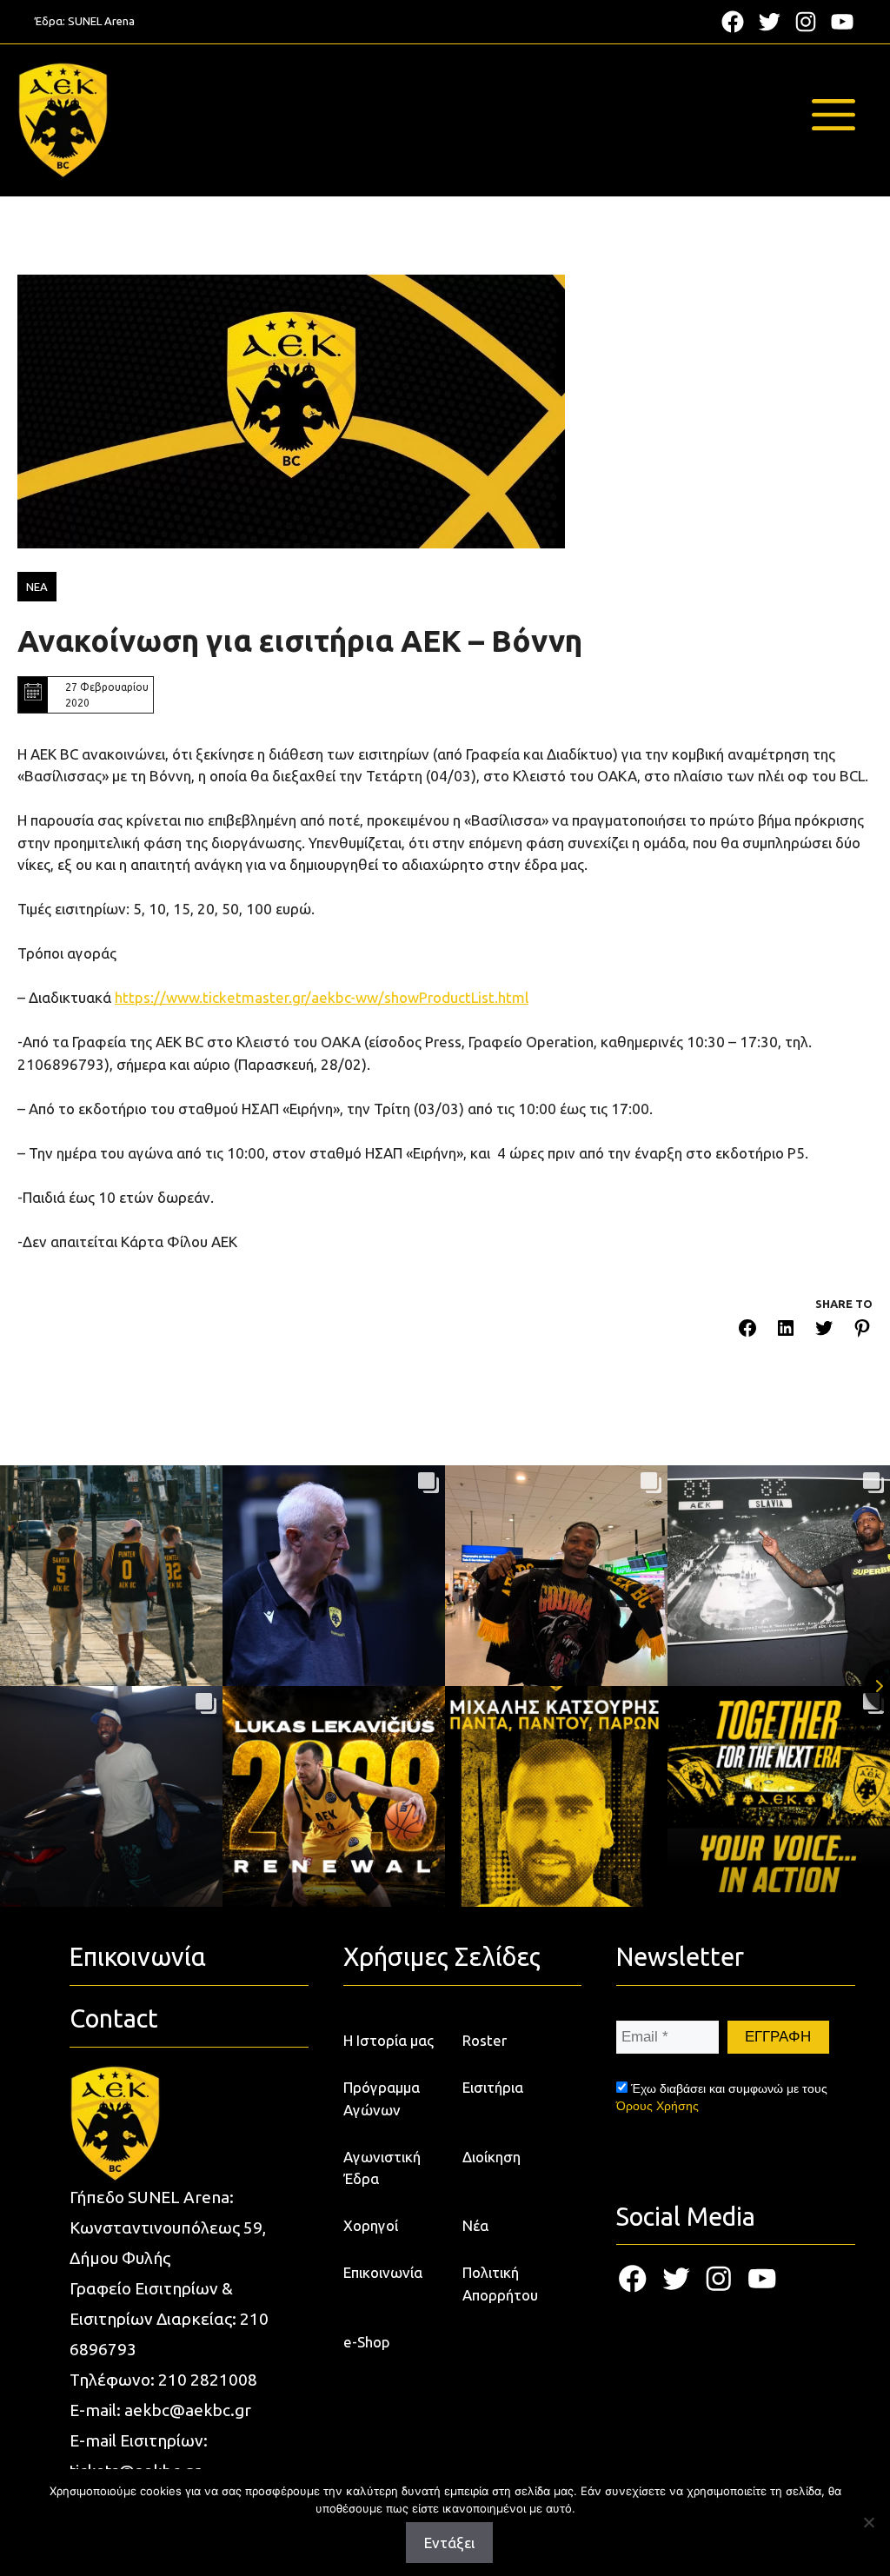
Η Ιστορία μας (389, 2040)
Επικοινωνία (383, 2272)
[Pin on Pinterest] (862, 1331)
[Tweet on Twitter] (824, 1331)
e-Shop (367, 2342)
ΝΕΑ (37, 587)
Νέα (475, 2225)
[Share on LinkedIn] (786, 1331)
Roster (485, 2040)
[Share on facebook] (747, 1331)
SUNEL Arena (101, 21)
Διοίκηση (491, 2157)
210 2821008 (208, 2380)
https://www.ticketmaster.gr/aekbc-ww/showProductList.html (322, 997)
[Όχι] (868, 2522)
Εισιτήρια (493, 2087)
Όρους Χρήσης (658, 2106)
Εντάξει (449, 2543)
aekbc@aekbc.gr (188, 2410)
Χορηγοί (371, 2225)
